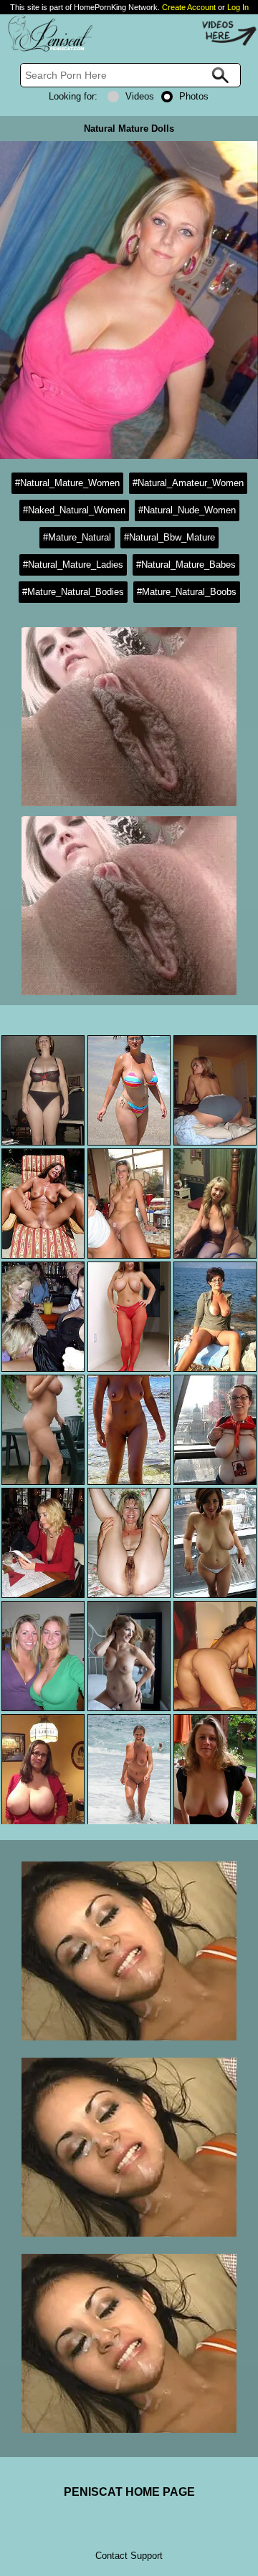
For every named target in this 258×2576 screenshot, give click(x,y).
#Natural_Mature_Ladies (73, 565)
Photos (194, 96)
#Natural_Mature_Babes (186, 565)
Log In (238, 7)
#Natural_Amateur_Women (188, 483)
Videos (140, 96)
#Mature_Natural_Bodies (73, 592)
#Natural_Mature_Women (67, 483)
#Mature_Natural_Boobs (187, 592)
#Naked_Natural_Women (74, 510)
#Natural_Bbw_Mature (169, 537)
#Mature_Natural (77, 537)
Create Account (189, 7)
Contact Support (129, 2556)
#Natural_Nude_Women (187, 510)
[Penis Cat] (47, 49)
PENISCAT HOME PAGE (129, 2492)
